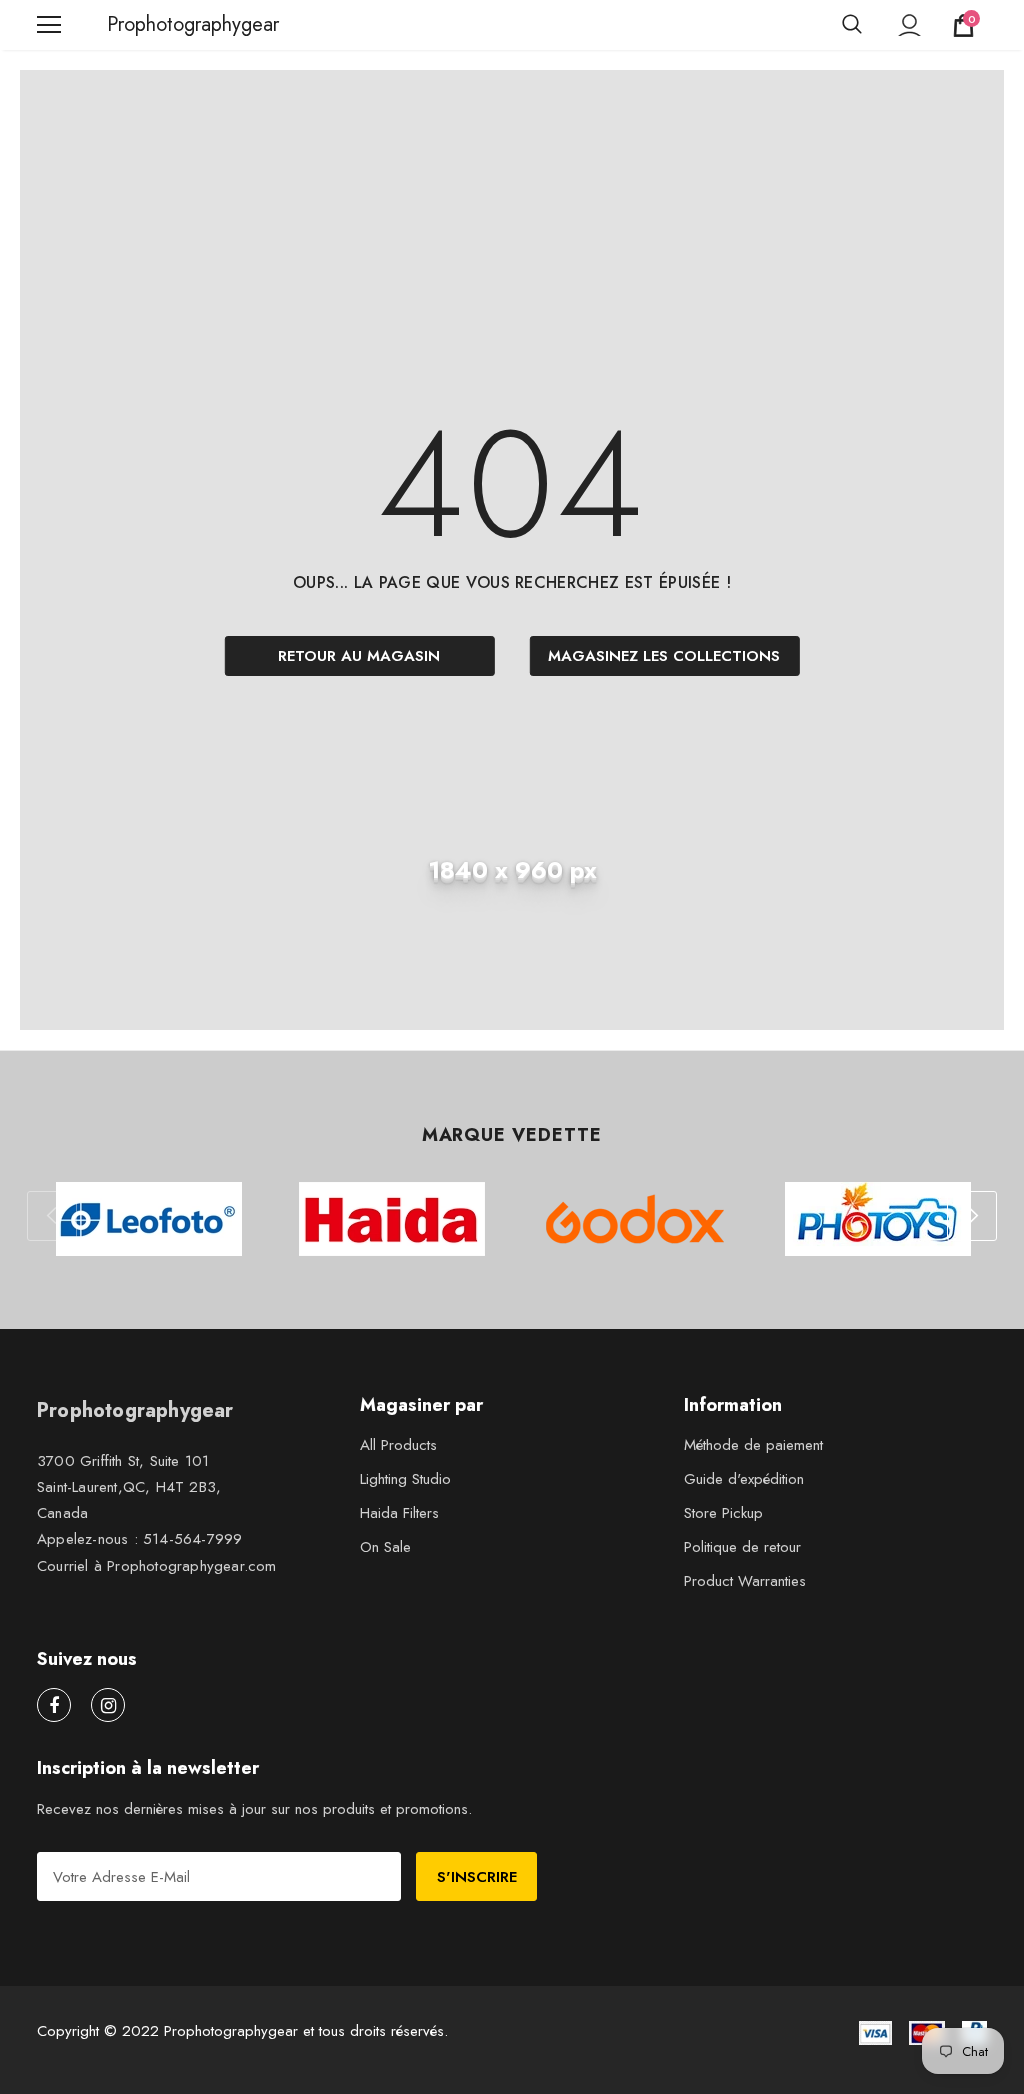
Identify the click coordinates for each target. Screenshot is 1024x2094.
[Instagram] (108, 1705)
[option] (148, 1219)
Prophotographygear (132, 25)
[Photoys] (877, 1219)
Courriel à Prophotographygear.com (157, 1566)
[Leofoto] (148, 1219)
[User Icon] (909, 25)
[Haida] (391, 1219)
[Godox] (634, 1219)
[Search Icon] (852, 25)
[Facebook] (54, 1705)
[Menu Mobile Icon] (49, 25)
